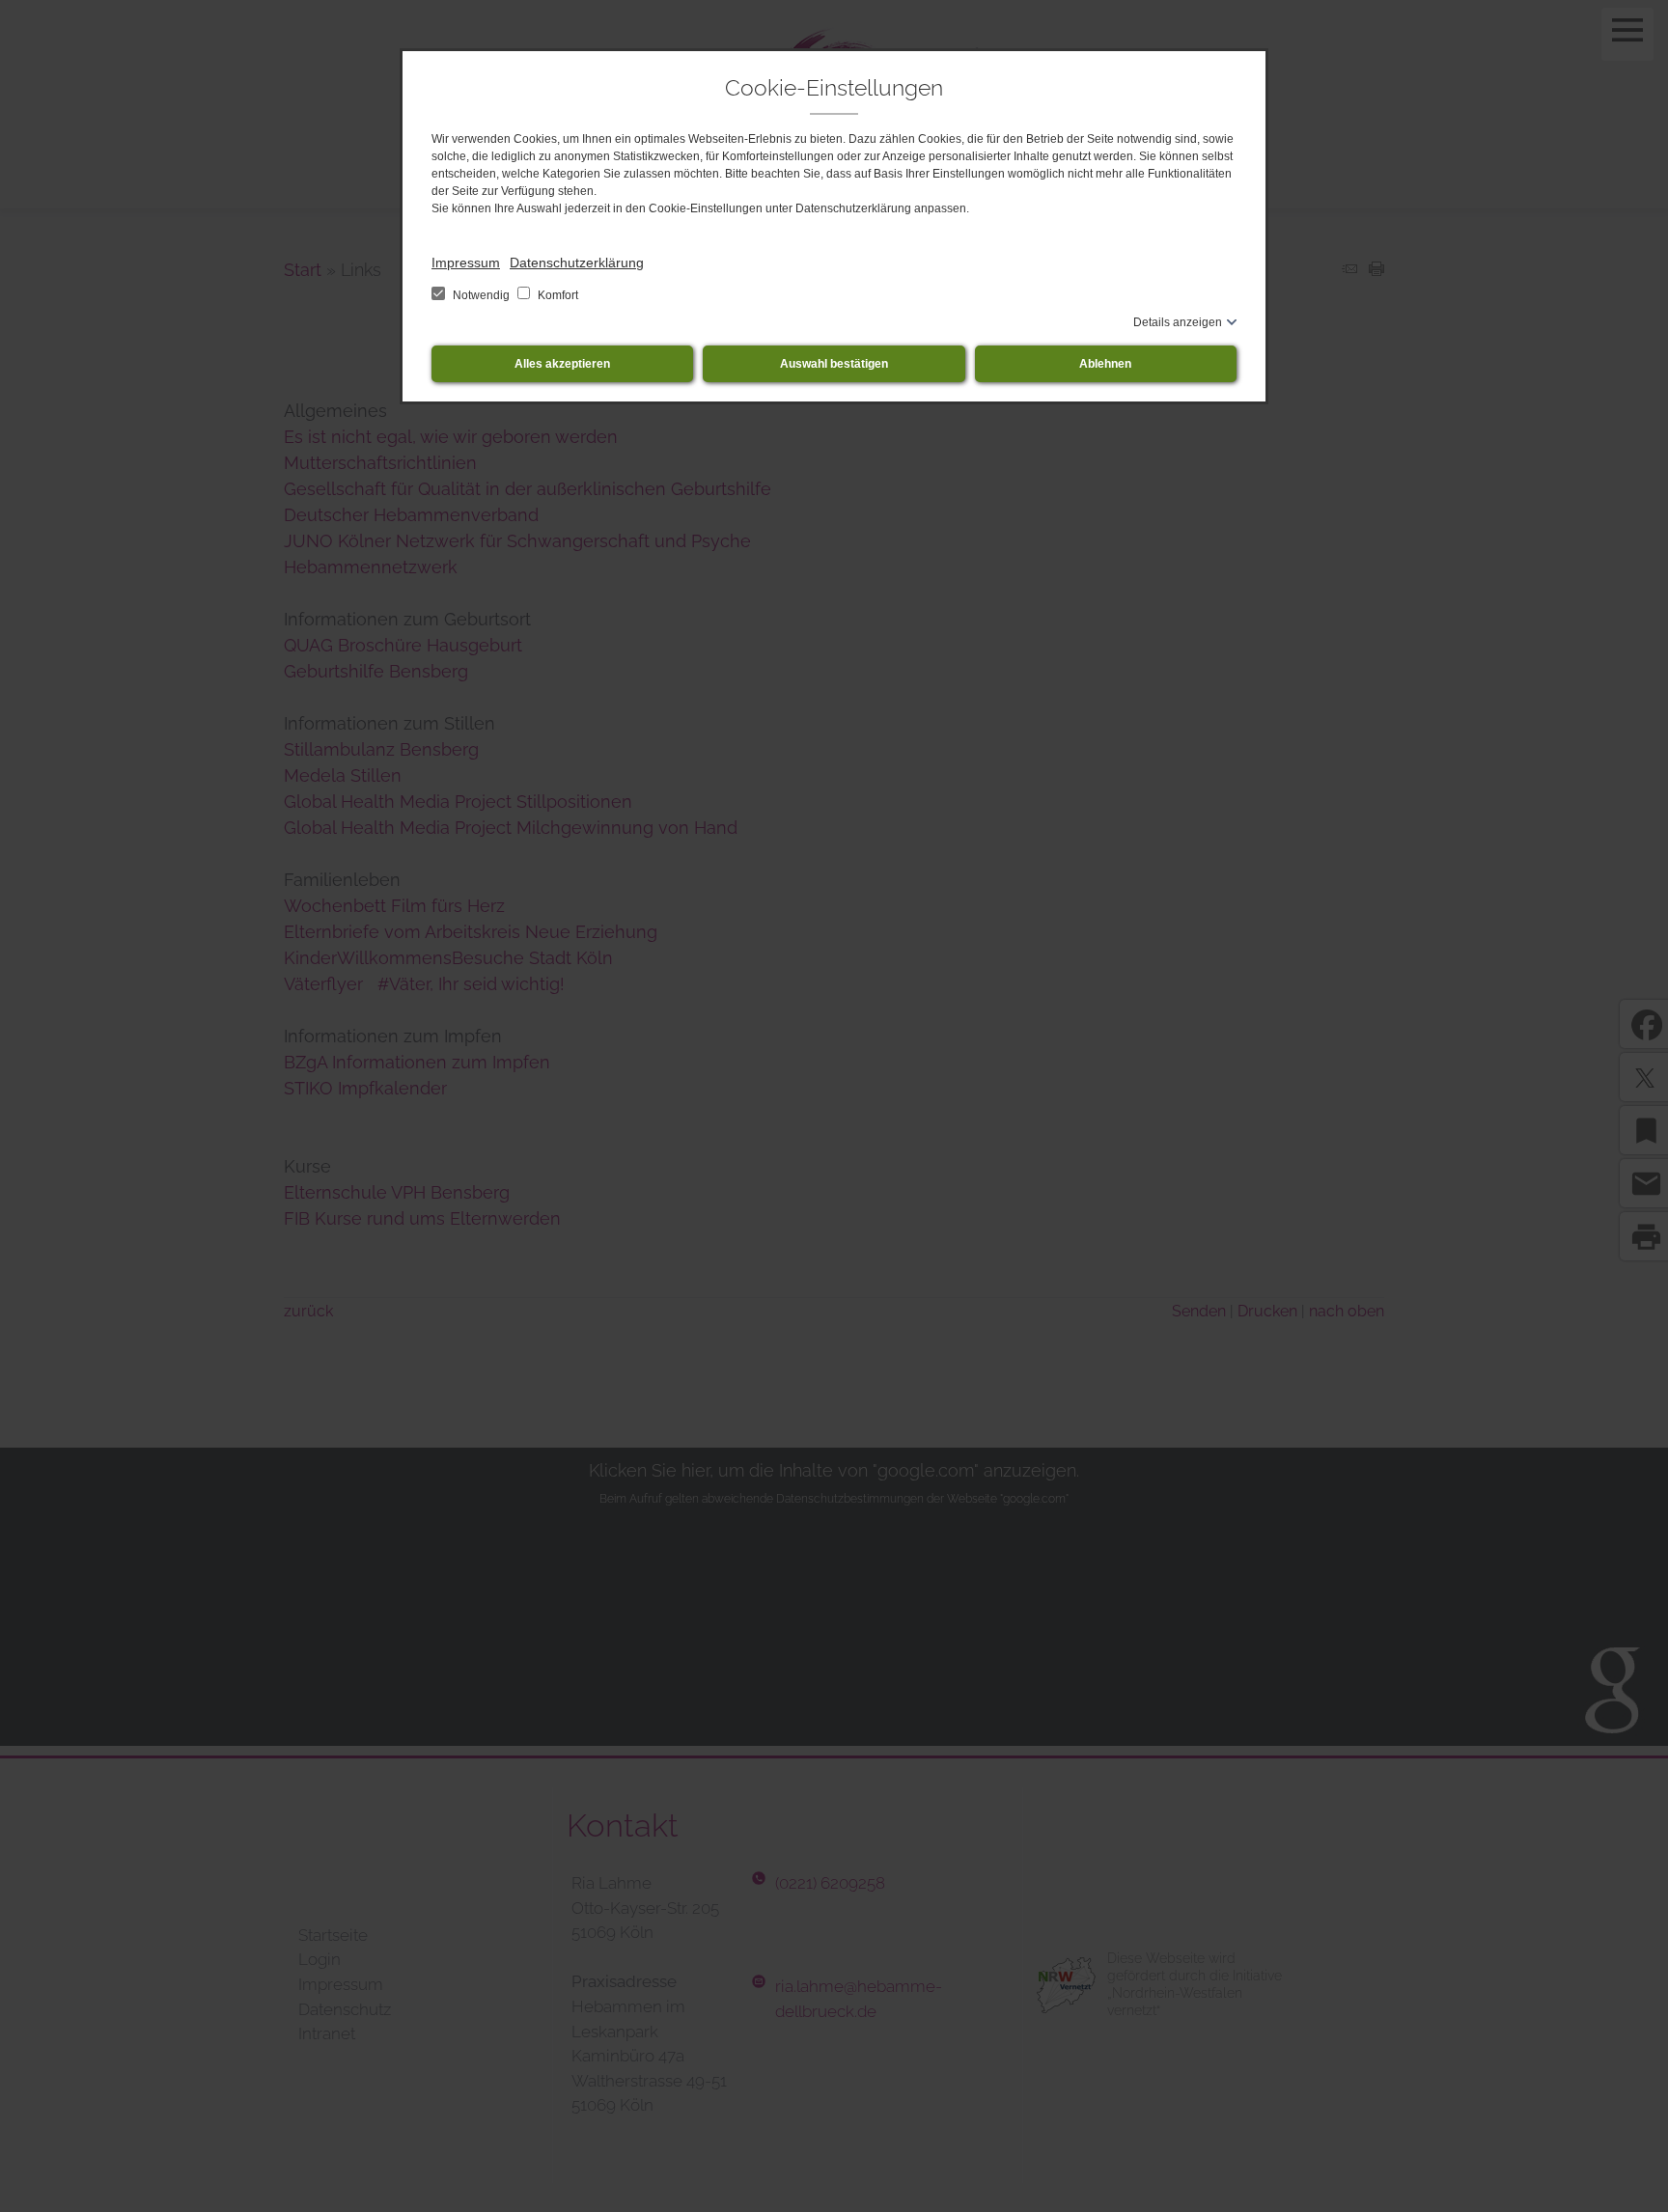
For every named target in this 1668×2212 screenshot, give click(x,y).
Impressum (466, 263)
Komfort (556, 295)
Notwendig (481, 295)
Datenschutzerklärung (577, 263)
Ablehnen (1105, 364)
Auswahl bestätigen (834, 364)
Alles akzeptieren (562, 364)
